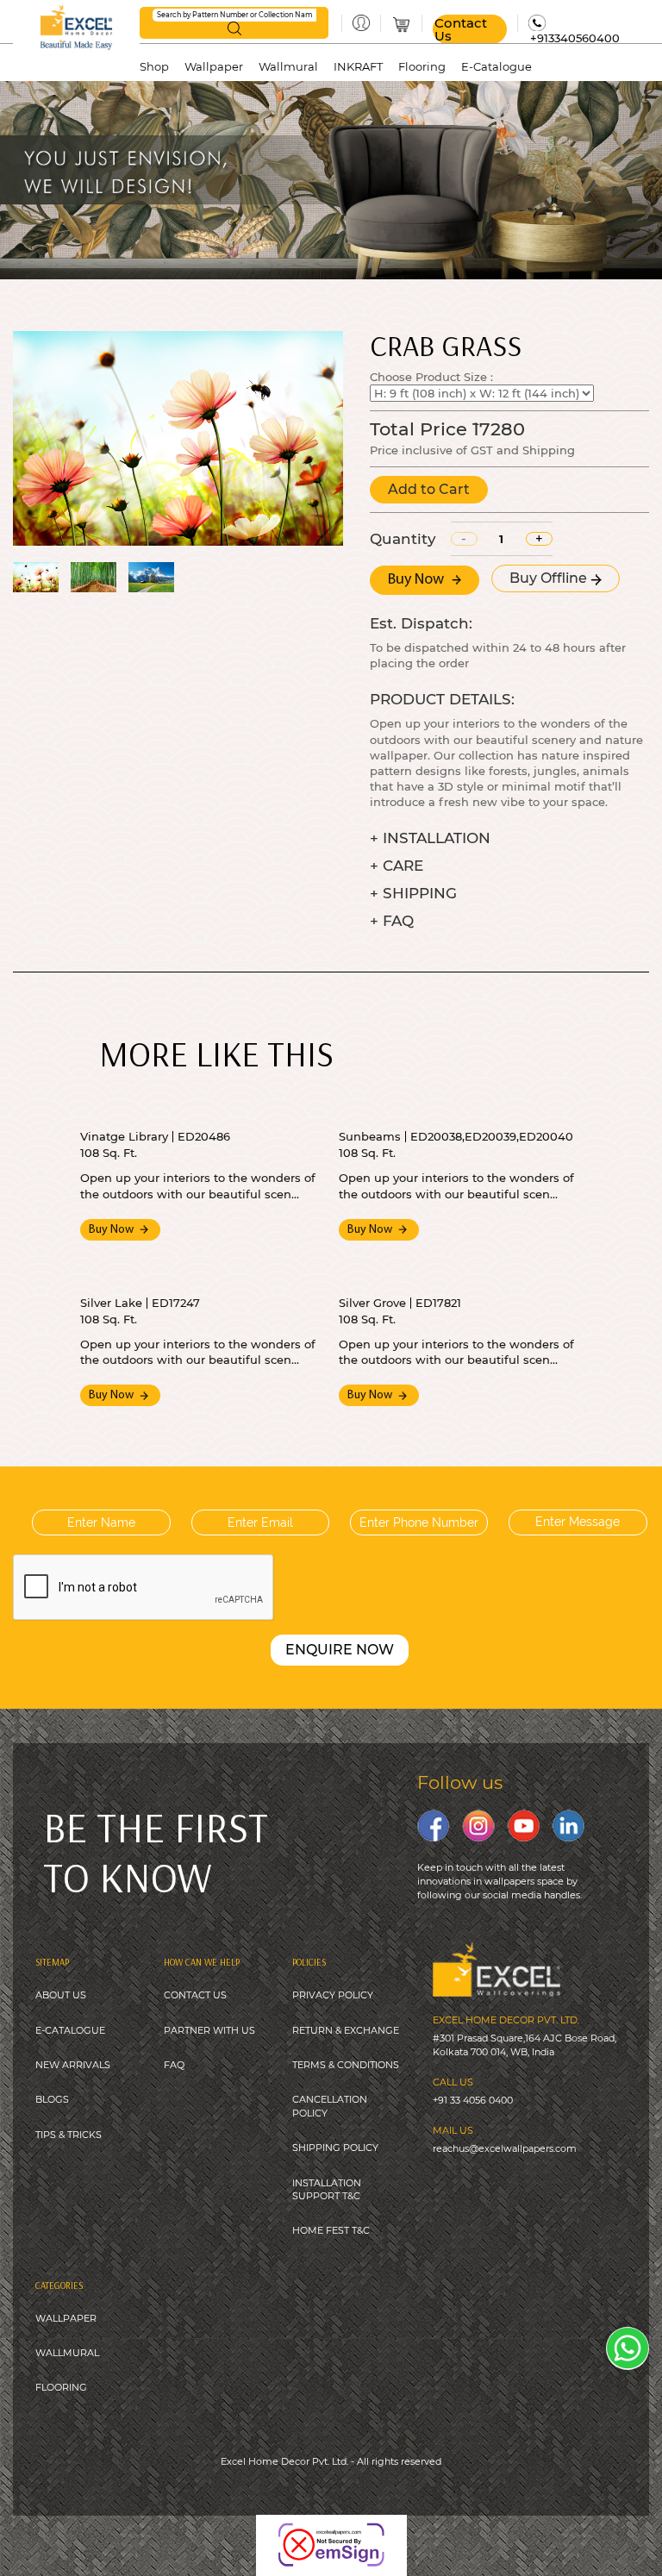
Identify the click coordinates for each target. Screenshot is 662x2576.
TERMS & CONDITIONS (346, 2065)
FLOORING (61, 2387)
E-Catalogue (496, 66)
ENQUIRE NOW (340, 1650)
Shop (154, 66)
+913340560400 (575, 38)
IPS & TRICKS (71, 2135)
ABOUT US (61, 1995)
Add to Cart (429, 489)
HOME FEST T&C (331, 2230)
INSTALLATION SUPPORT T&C (327, 2189)
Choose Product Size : (431, 377)
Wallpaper (214, 66)
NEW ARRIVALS (73, 2065)
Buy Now (418, 580)
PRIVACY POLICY (333, 1995)
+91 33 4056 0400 (473, 2100)
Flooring (422, 66)
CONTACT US (195, 1995)
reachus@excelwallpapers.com (505, 2148)
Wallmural (288, 66)
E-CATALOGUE (70, 2030)
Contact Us (461, 29)
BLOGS (52, 2099)
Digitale (464, 2534)
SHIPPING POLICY (335, 2148)
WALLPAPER (66, 2318)
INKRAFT (358, 66)
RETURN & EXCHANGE (346, 2030)
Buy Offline (550, 578)
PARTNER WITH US (209, 2030)
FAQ (174, 2065)
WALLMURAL (67, 2353)
